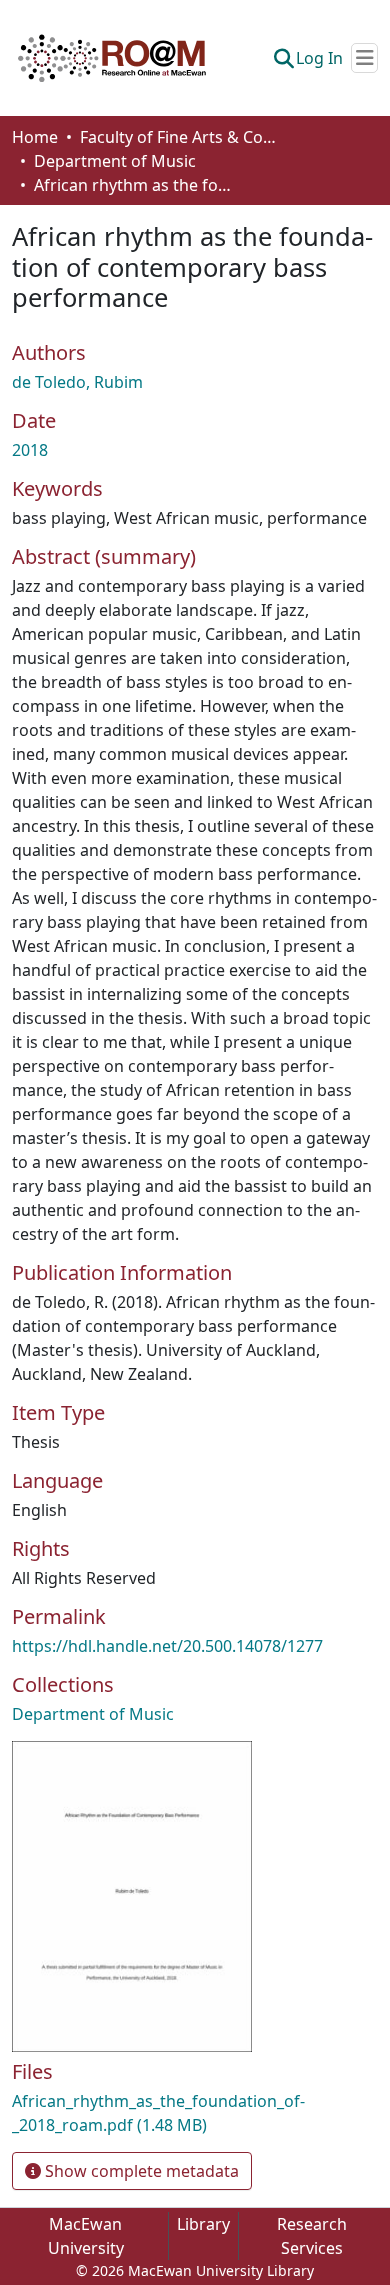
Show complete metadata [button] (140, 2171)
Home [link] (35, 137)
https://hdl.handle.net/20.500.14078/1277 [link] (167, 1646)
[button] (112, 58)
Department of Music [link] (115, 161)
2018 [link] (30, 450)
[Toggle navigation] (364, 58)
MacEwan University (86, 2236)
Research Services (312, 2236)
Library (203, 2224)
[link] (195, 2113)
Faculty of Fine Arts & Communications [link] (180, 137)
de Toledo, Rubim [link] (77, 382)
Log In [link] (319, 58)
